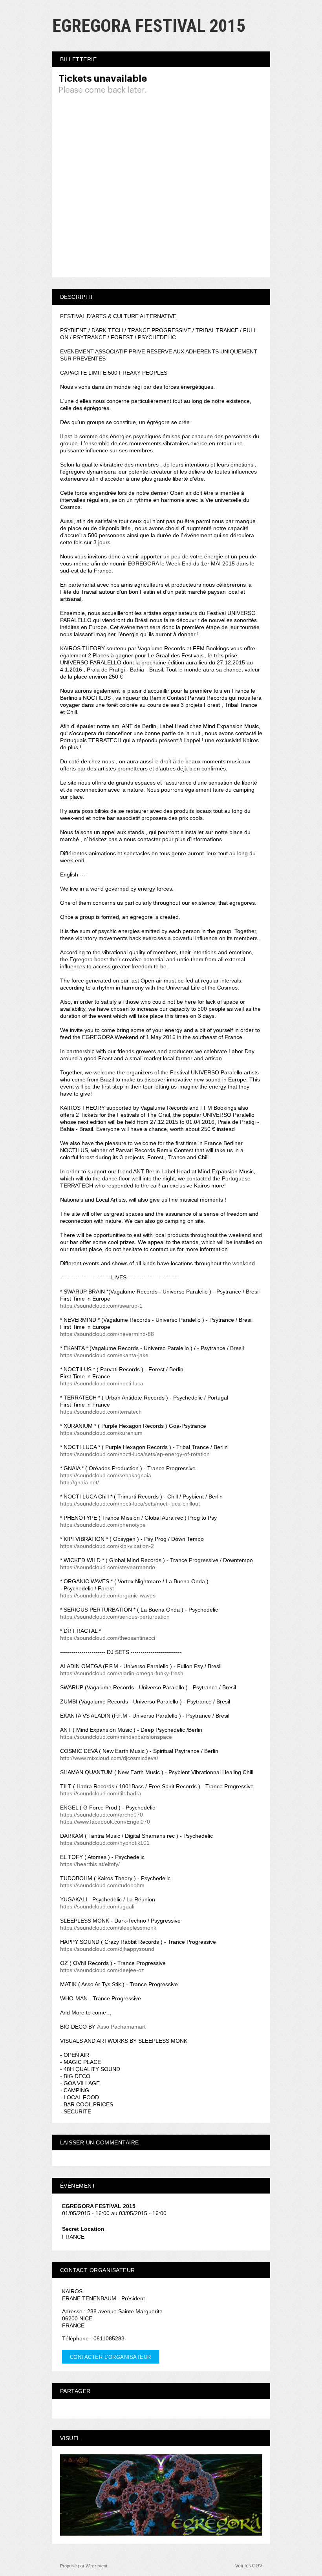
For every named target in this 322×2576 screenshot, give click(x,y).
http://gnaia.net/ (80, 1482)
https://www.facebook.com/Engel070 (105, 1822)
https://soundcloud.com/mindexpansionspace (116, 1737)
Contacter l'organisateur (111, 2357)
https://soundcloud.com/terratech (101, 1412)
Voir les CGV (249, 2566)
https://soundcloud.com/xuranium (101, 1433)
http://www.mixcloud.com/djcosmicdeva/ (109, 1758)
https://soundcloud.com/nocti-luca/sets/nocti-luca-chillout (130, 1504)
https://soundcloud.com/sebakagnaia (106, 1475)
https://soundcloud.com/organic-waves (108, 1595)
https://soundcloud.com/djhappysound (107, 1949)
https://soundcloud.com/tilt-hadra (101, 1793)
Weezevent (96, 2566)
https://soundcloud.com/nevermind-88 (107, 1334)
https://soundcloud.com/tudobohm (102, 1885)
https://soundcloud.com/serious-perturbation (115, 1617)
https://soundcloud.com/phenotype (103, 1525)
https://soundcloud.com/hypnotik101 (105, 1843)
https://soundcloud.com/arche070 (102, 1815)
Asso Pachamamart (121, 2027)
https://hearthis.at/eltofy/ (90, 1864)
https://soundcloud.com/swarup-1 (101, 1306)
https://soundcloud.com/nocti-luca (102, 1383)
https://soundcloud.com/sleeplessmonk (108, 1928)
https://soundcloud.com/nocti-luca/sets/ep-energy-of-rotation (135, 1454)
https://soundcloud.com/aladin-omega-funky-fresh (122, 1673)
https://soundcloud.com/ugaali (97, 1906)
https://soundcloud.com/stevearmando (108, 1567)
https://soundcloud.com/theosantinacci (108, 1638)
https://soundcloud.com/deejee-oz (102, 1970)
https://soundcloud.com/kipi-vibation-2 (107, 1546)
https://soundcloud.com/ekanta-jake (104, 1355)
